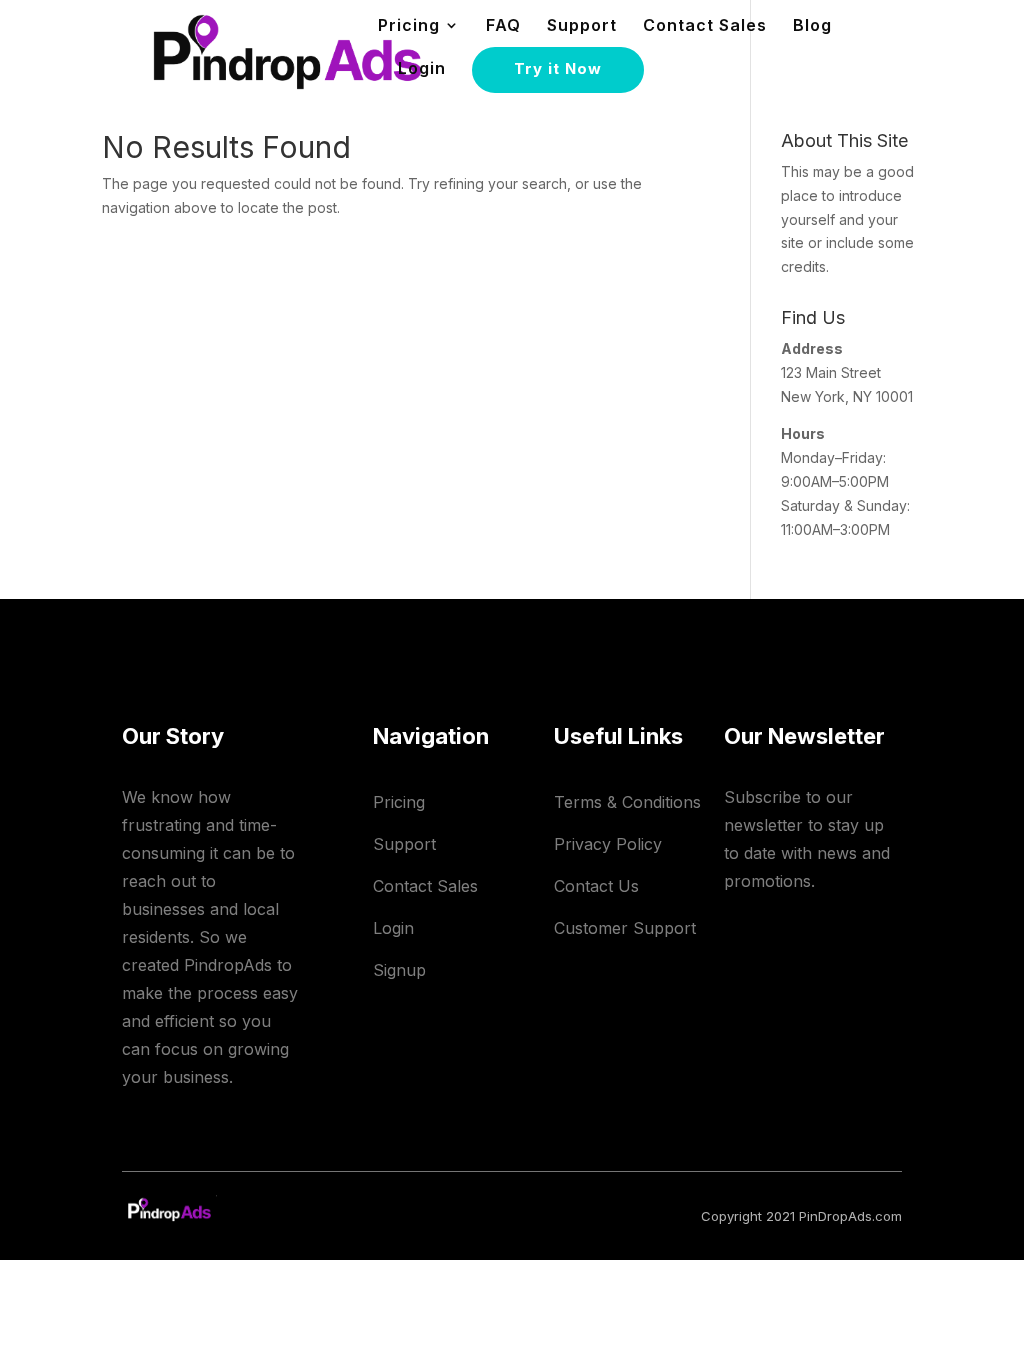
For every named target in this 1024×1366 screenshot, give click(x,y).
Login (422, 69)
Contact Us (596, 886)
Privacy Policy (608, 844)
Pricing (399, 802)
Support (582, 26)
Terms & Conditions (627, 802)
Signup (399, 970)
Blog (812, 26)
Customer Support (625, 928)
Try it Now (558, 68)
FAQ (503, 26)
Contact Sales (705, 26)
